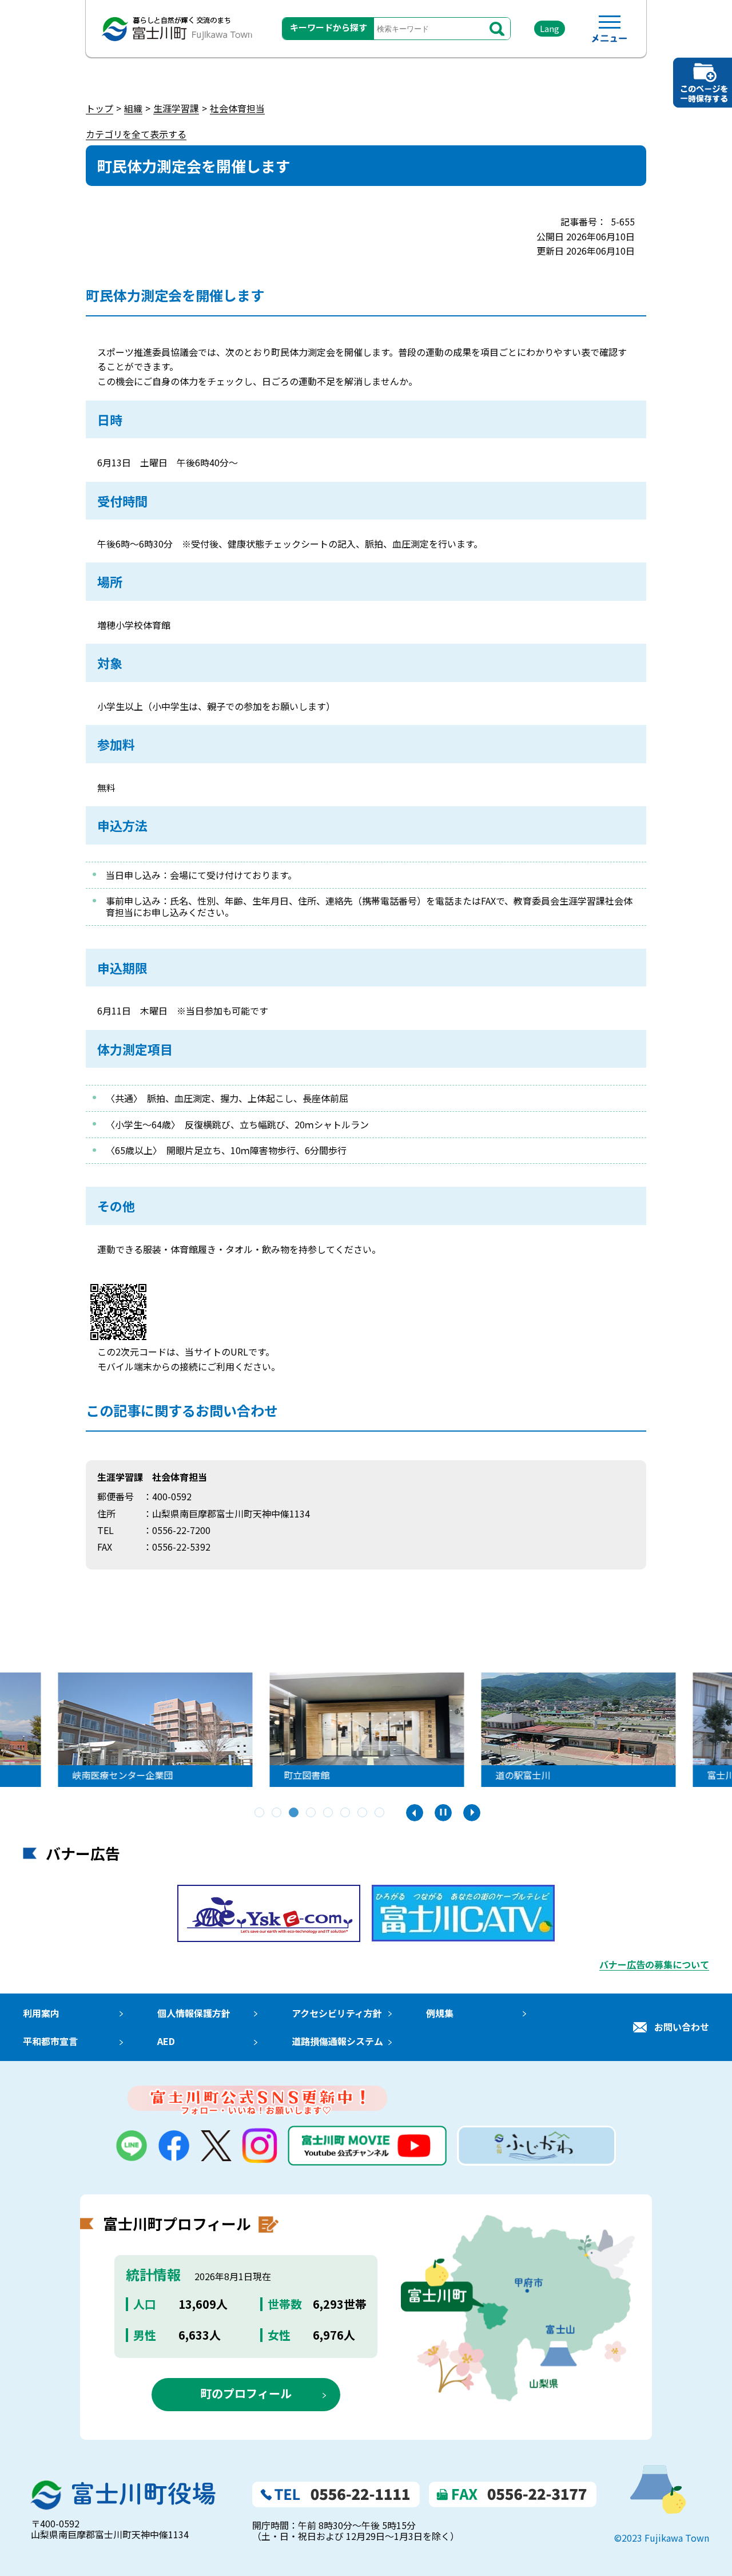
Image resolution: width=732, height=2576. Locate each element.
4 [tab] (312, 1813)
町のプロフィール (246, 2393)
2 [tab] (277, 1813)
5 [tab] (329, 1813)
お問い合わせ (682, 2027)
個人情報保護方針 (194, 2013)
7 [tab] (363, 1813)
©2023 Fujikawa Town (662, 2538)
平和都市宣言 (50, 2041)
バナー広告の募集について (654, 1964)
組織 (133, 108)
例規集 (440, 2013)
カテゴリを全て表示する (136, 134)
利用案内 (41, 2013)
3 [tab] (295, 1813)
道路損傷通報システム (337, 2041)
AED (166, 2041)
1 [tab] (260, 1813)
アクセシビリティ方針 (337, 2013)
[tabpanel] (366, 1730)
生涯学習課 (176, 108)
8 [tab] (380, 1813)
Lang (550, 28)
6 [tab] (346, 1813)
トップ (100, 108)
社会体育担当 (237, 108)
